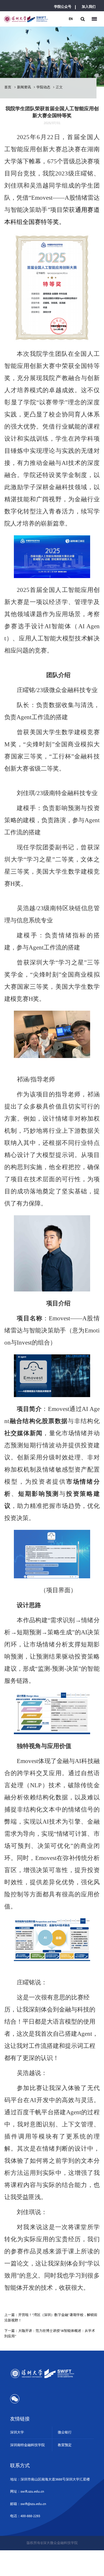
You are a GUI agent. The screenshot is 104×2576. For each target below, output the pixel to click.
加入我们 (89, 7)
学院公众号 (63, 7)
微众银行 (65, 2432)
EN (71, 19)
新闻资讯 (24, 87)
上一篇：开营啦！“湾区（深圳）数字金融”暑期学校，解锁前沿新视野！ (51, 2318)
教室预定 (65, 2445)
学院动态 (43, 87)
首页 (8, 87)
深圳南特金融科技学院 (27, 2445)
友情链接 (20, 2419)
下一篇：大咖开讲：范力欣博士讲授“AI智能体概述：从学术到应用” (50, 2334)
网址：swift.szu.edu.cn (27, 2491)
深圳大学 (17, 2432)
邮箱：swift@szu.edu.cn (28, 2504)
